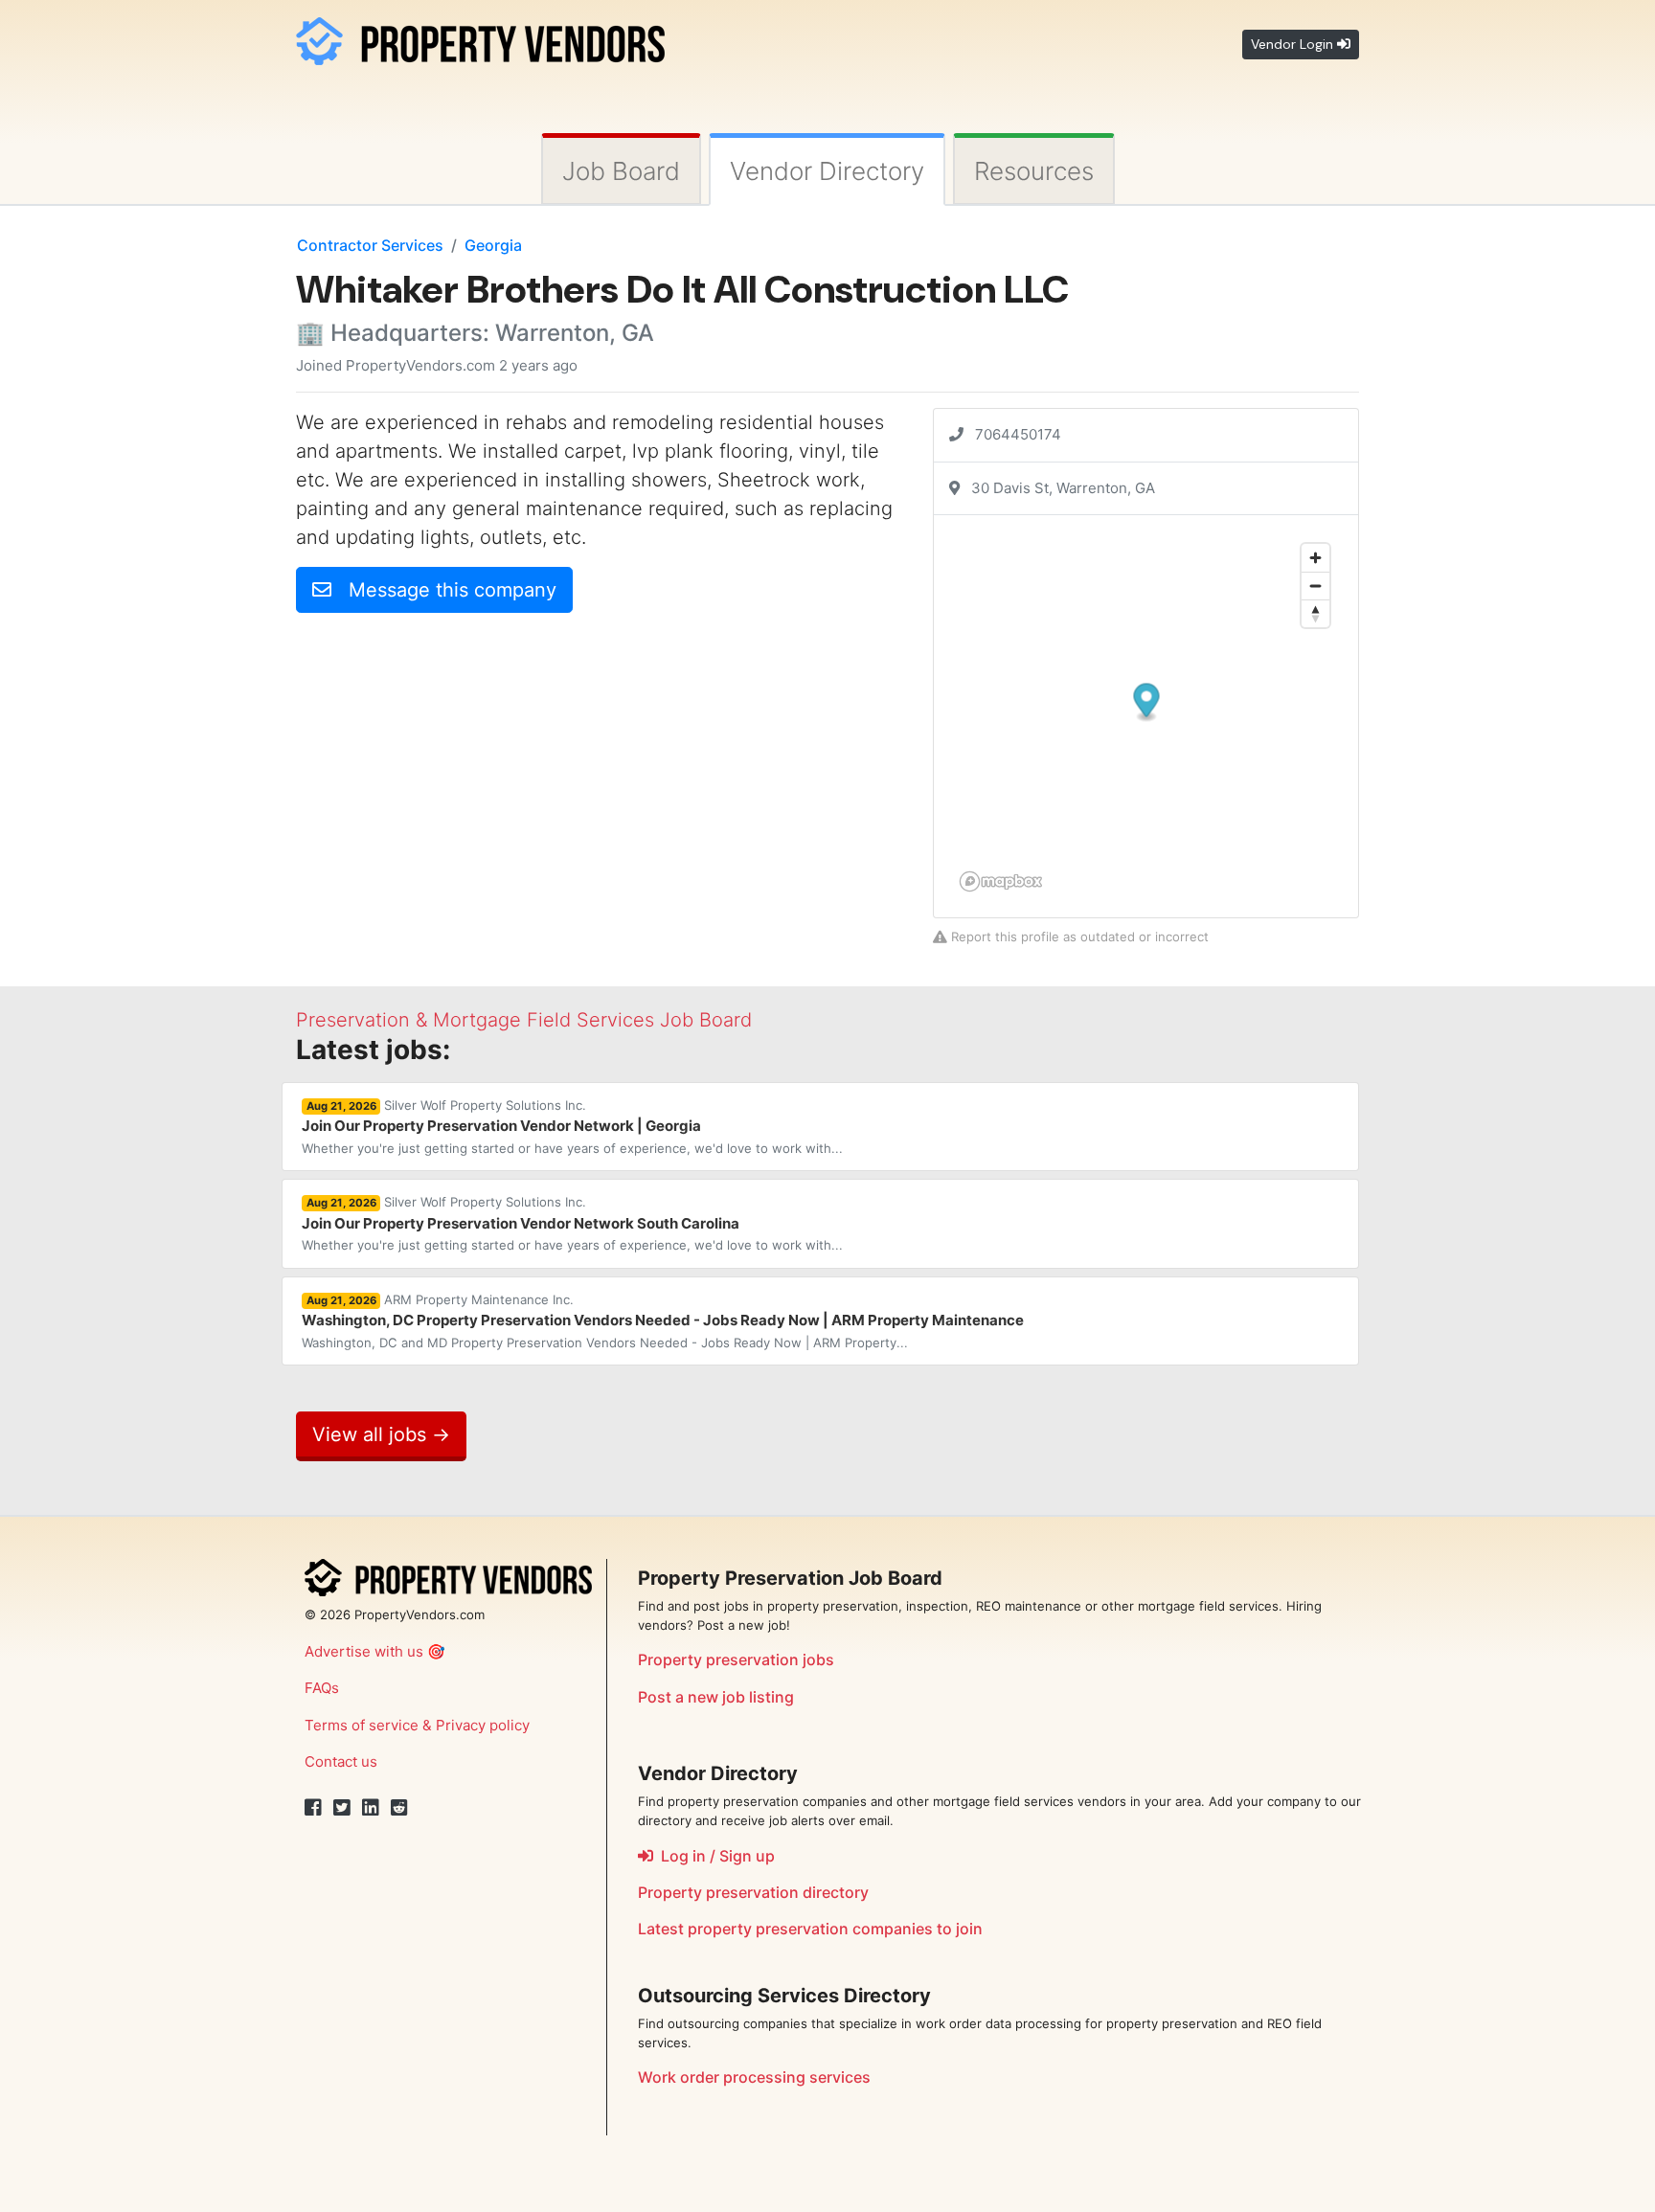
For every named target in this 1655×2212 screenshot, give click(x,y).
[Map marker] (1147, 703)
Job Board (621, 171)
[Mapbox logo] (1001, 881)
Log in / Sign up (714, 1856)
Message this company (444, 590)
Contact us (341, 1761)
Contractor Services (370, 245)
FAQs (322, 1688)
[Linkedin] (371, 1808)
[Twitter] (342, 1808)
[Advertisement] (457, 762)
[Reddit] (399, 1808)
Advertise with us (364, 1651)
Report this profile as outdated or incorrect (1078, 937)
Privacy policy (483, 1725)
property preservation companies (810, 1929)
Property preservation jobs (736, 1659)
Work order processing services (754, 2077)
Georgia (493, 245)
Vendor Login (1294, 44)
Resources (1034, 171)
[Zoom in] (1315, 558)
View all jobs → (381, 1434)
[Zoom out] (1315, 586)
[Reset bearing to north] (1315, 613)
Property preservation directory (753, 1892)
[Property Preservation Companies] (480, 38)
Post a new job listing (716, 1697)
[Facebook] (313, 1808)
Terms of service (362, 1725)
